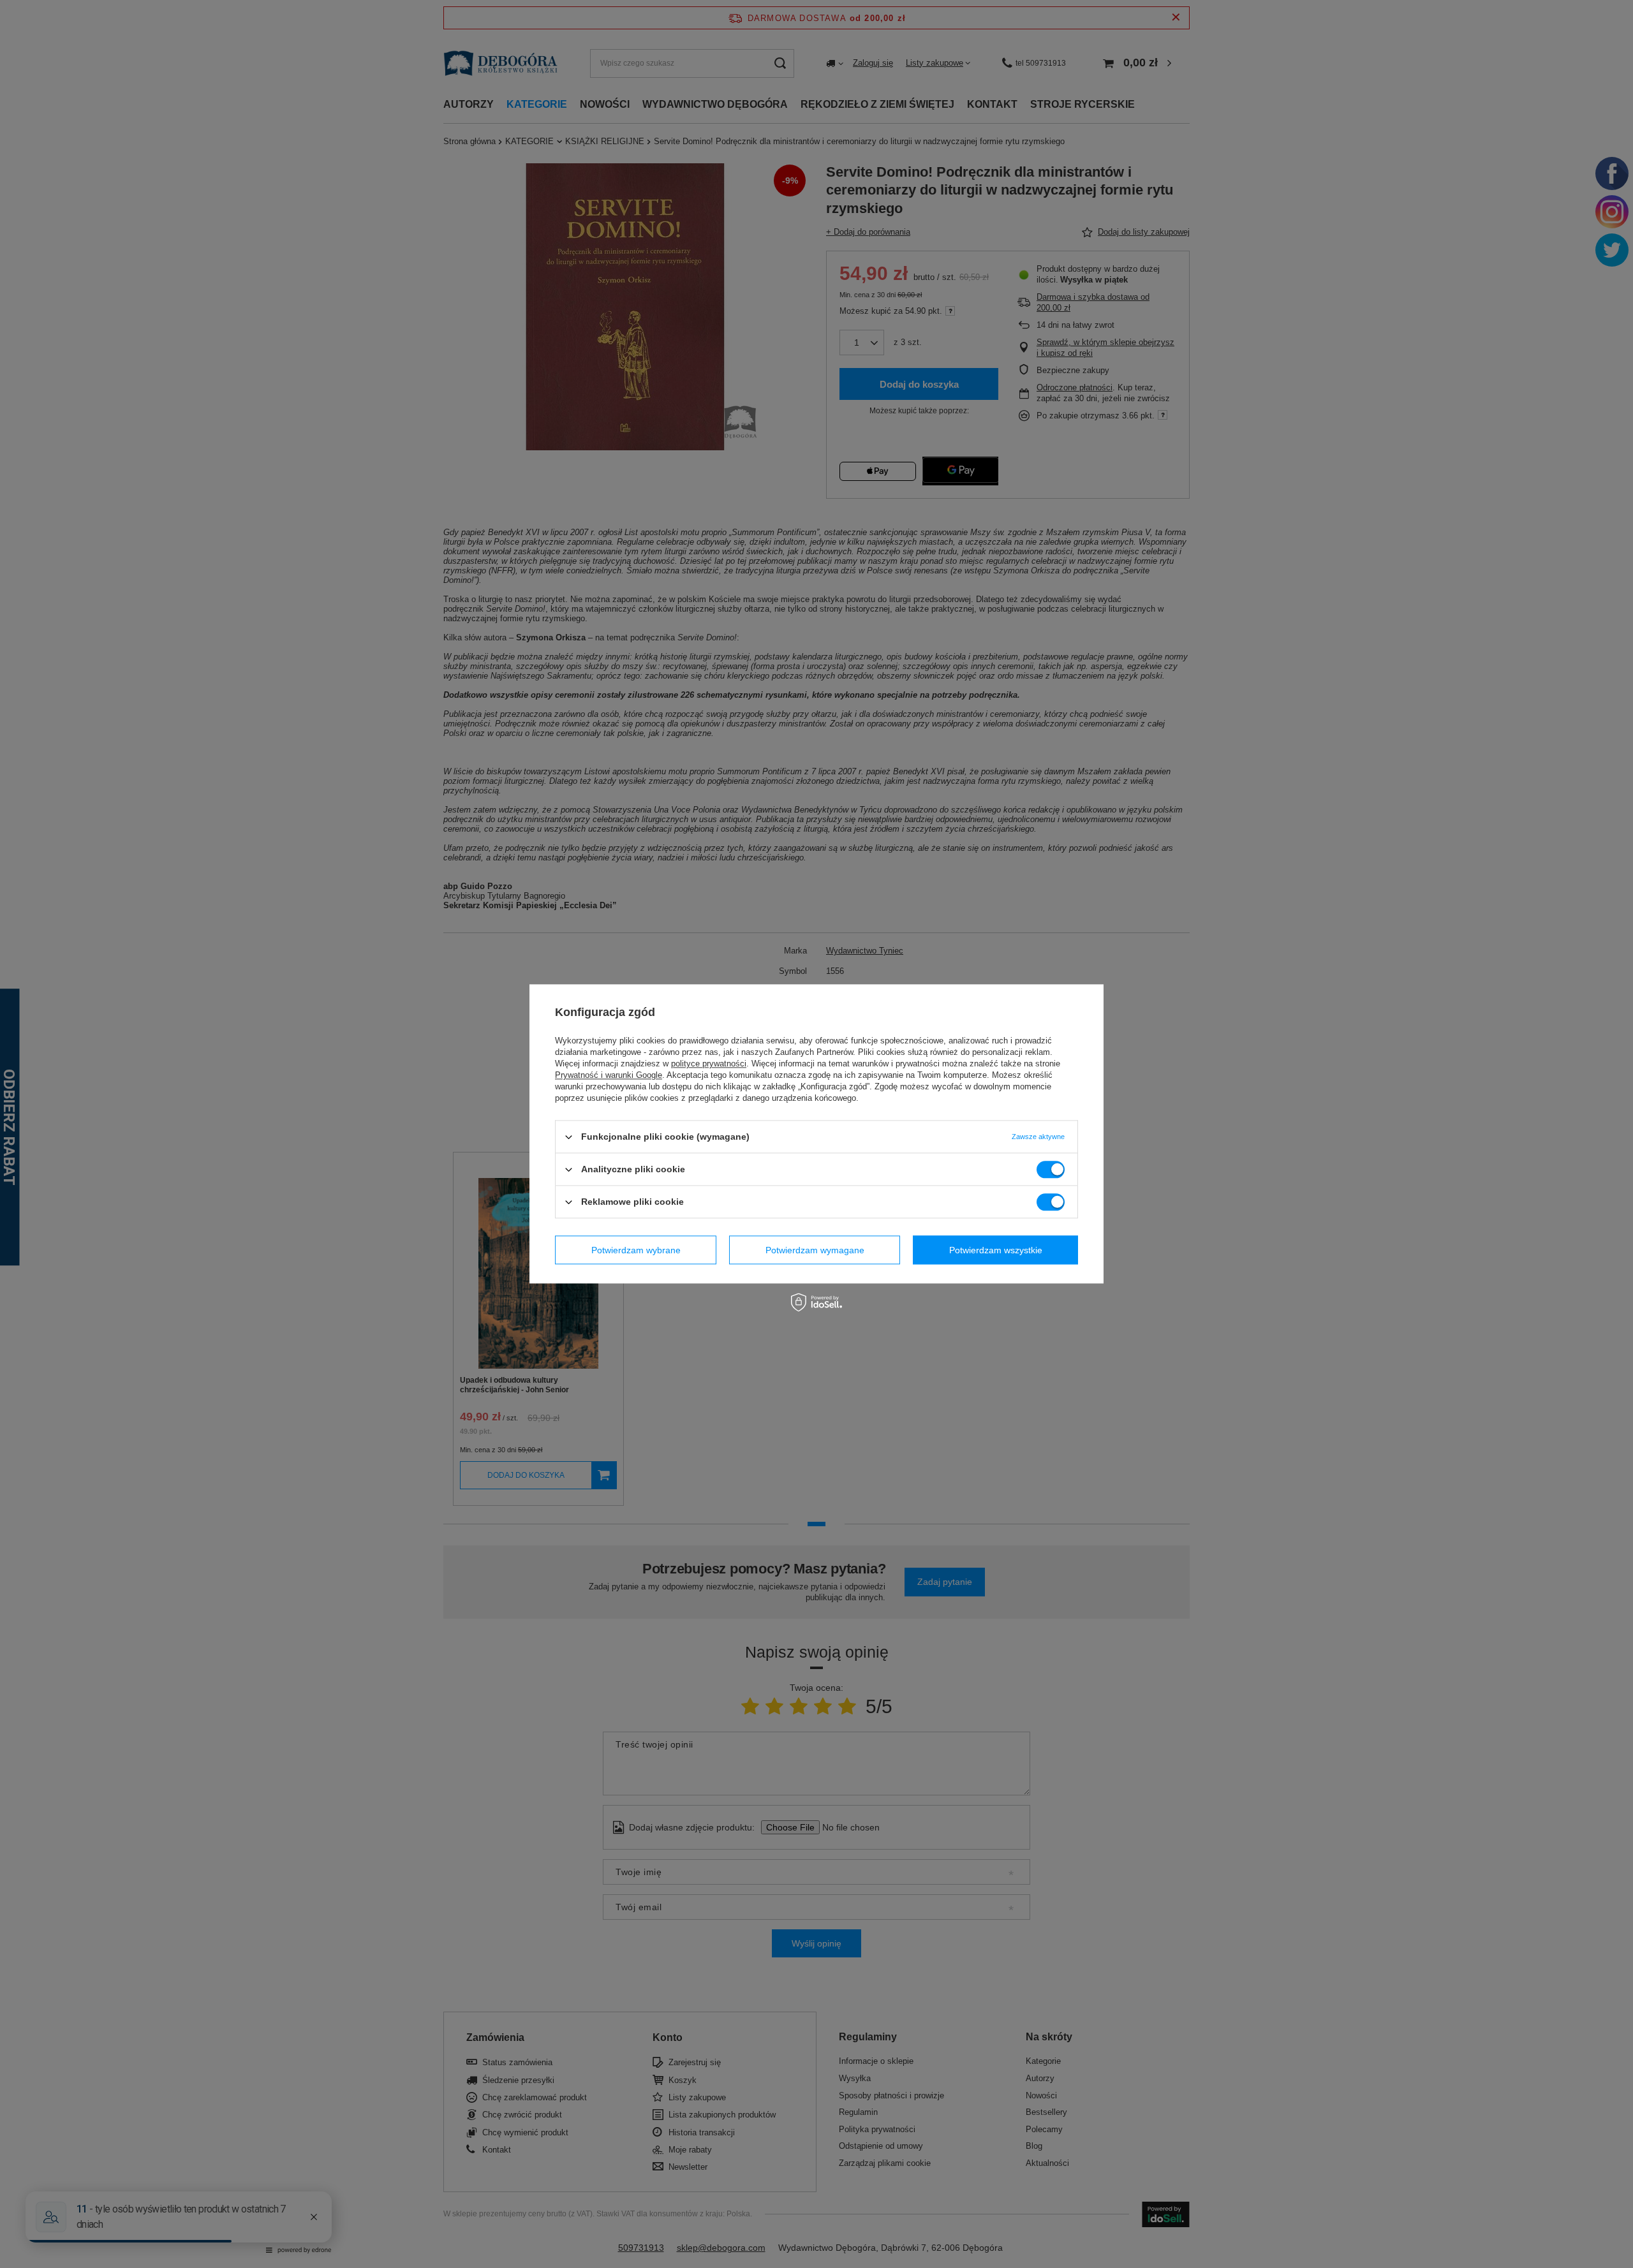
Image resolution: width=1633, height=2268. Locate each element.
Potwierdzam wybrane (636, 1250)
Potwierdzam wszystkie (996, 1250)
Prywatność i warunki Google (609, 1075)
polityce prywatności (709, 1064)
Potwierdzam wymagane (815, 1250)
